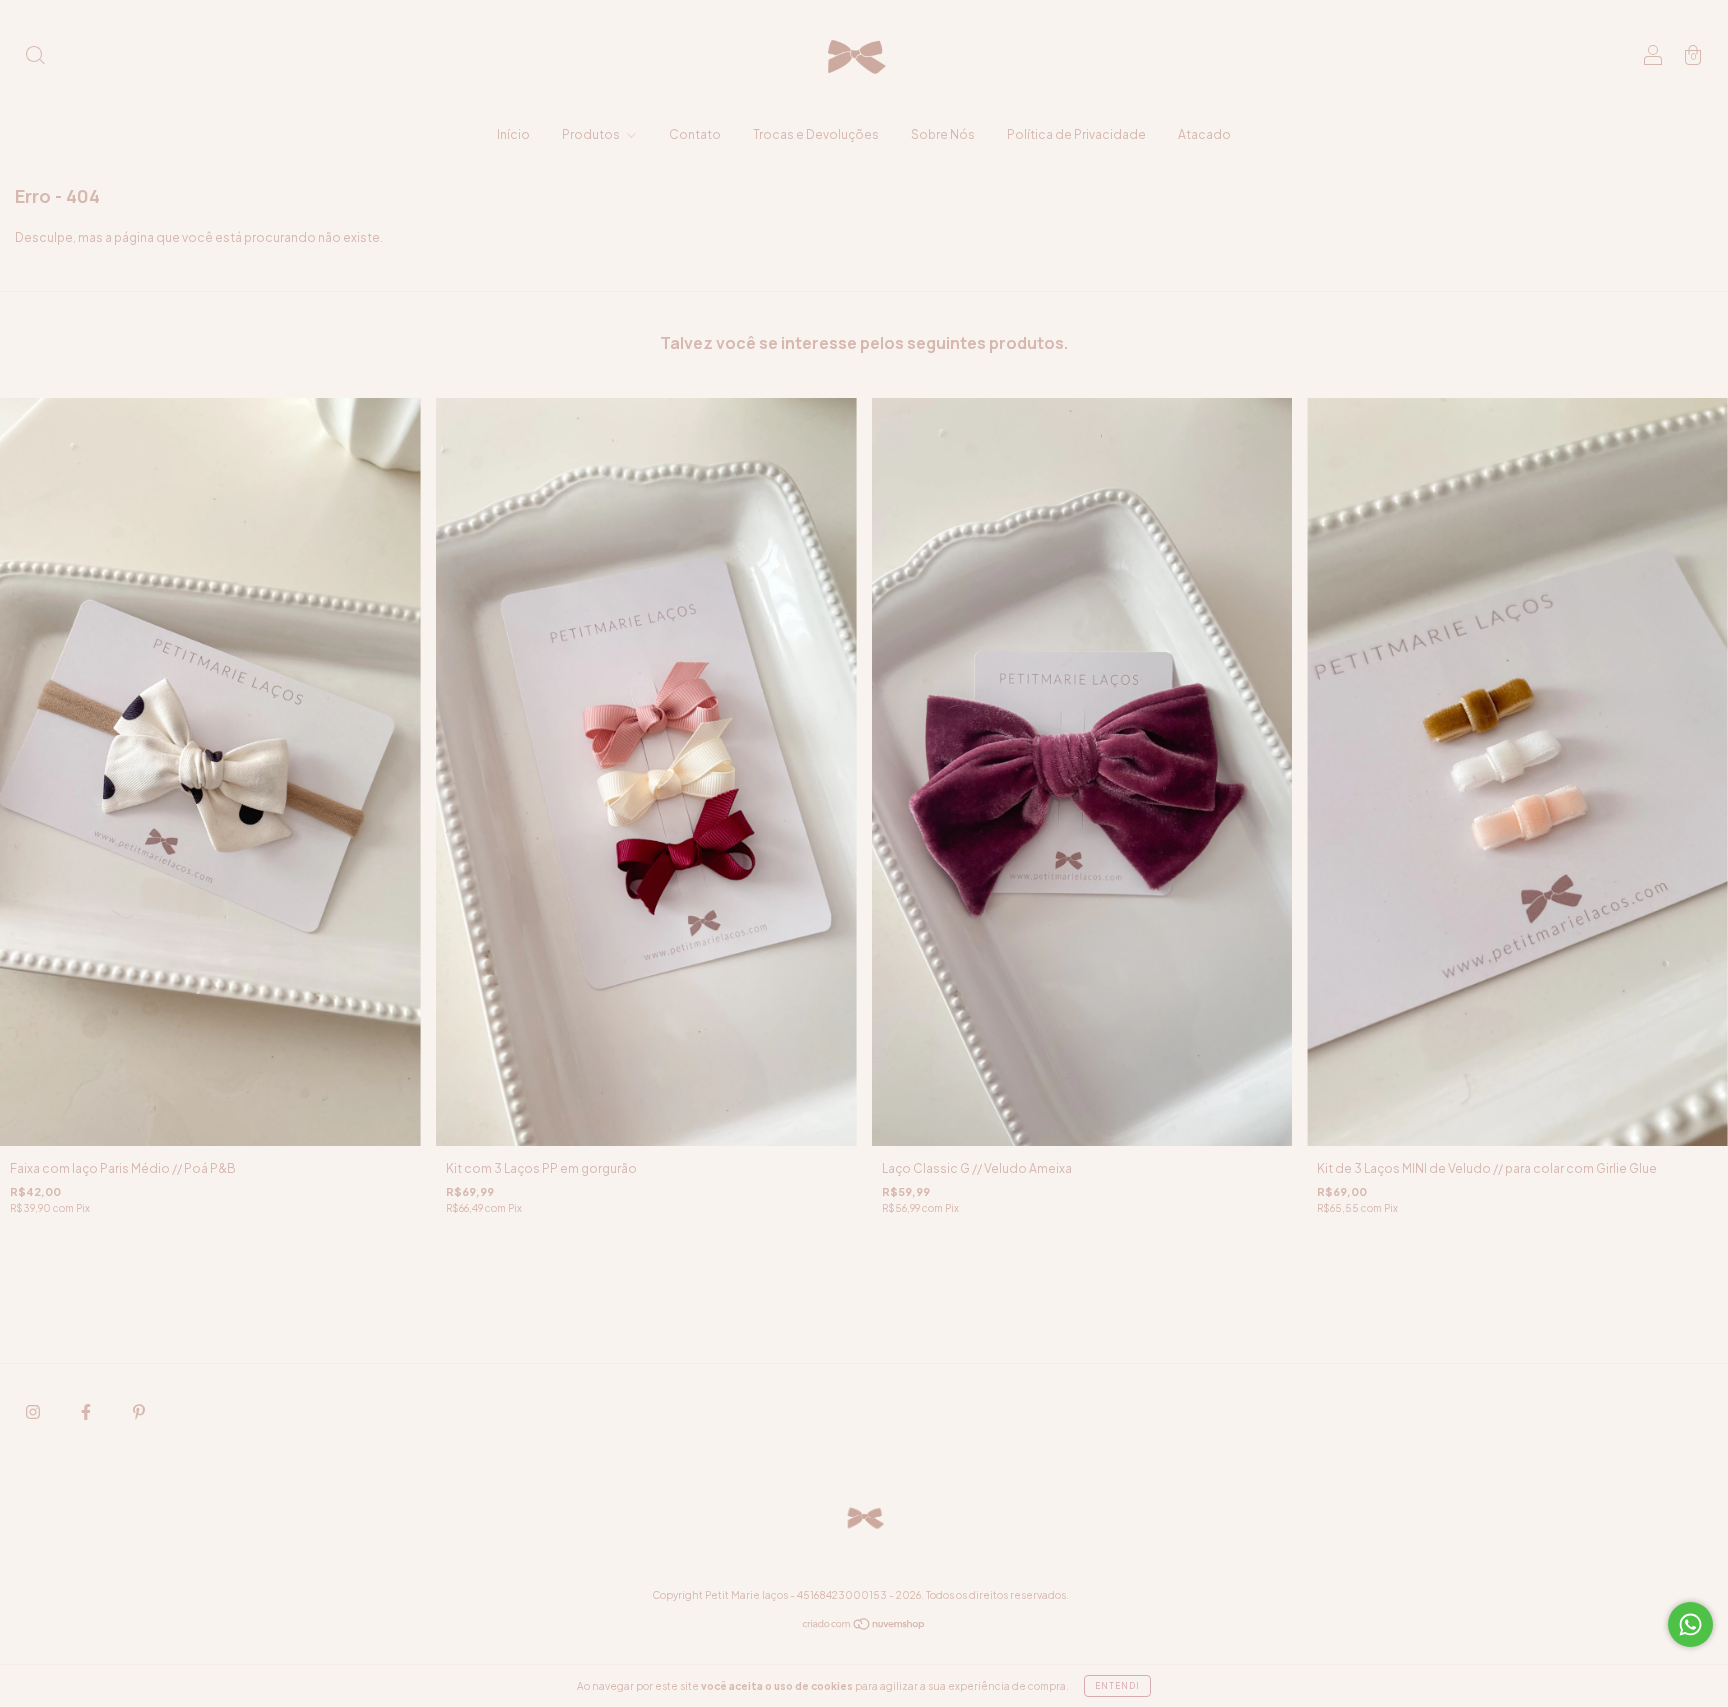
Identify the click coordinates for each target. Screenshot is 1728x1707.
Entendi (1117, 1686)
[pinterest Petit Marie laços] (139, 1411)
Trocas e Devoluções (816, 134)
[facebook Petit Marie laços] (87, 1411)
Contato (695, 134)
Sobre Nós (943, 134)
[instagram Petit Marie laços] (34, 1411)
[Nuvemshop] (864, 1626)
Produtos (592, 134)
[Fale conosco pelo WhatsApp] (1690, 1624)
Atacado (1204, 134)
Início (513, 134)
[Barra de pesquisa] (35, 57)
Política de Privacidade (1076, 134)
